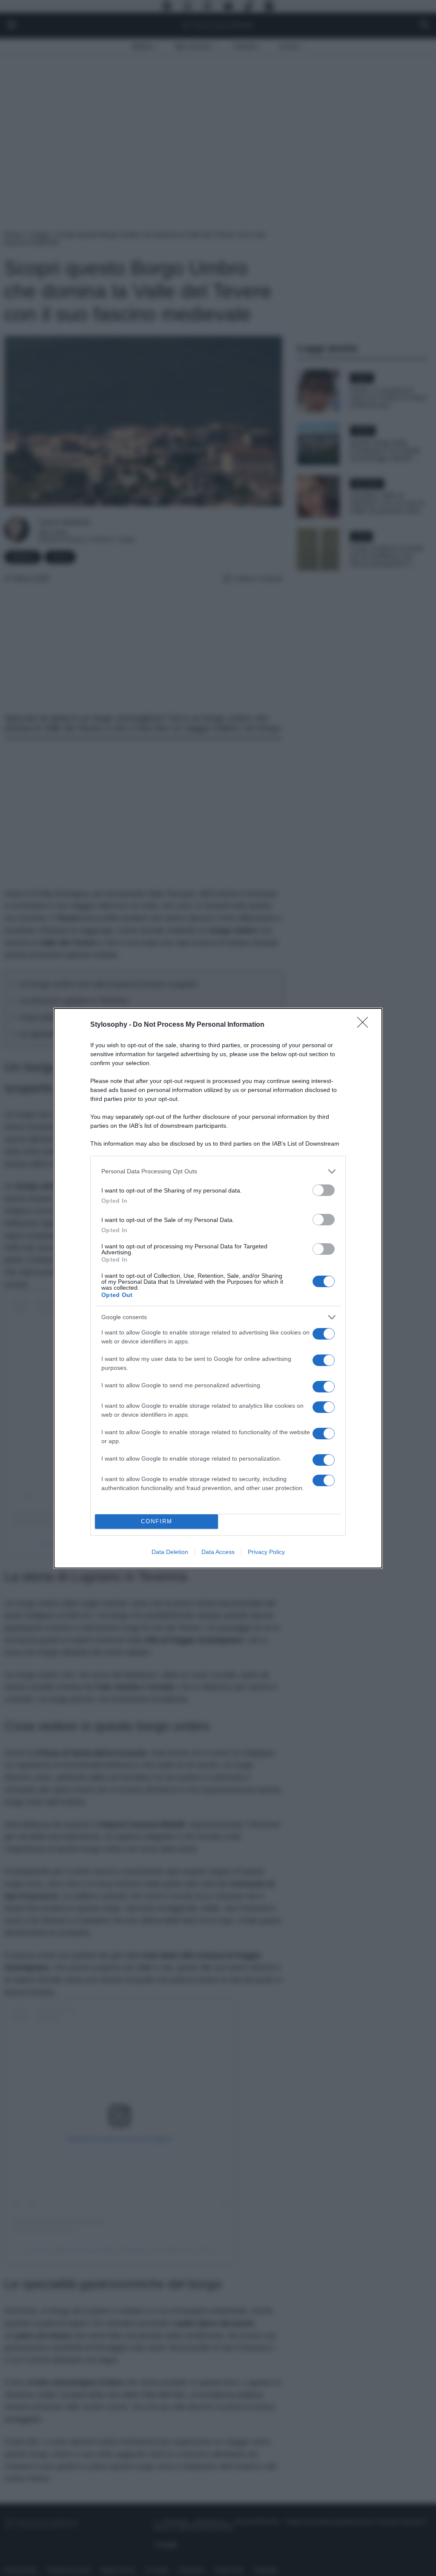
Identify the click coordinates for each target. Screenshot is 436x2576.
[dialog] (218, 1288)
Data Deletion (170, 1552)
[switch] (324, 1190)
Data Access (218, 1552)
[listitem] (218, 1171)
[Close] (365, 1025)
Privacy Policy (266, 1552)
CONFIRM (157, 1521)
